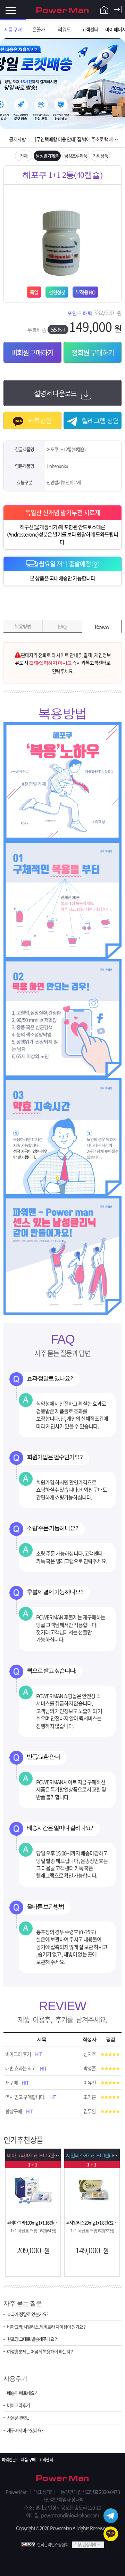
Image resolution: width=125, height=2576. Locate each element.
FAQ (62, 626)
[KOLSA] (29, 2545)
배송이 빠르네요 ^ (22, 2393)
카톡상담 (39, 421)
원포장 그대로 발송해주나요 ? (32, 2339)
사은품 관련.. (18, 2418)
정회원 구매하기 (93, 353)
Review (102, 626)
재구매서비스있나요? (25, 2430)
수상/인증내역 (85, 2545)
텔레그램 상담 (100, 421)
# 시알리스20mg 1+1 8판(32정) (92, 2222)
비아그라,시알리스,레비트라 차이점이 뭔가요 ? (46, 2327)
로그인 (118, 10)
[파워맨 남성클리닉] (62, 2479)
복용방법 (23, 626)
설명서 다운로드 (56, 393)
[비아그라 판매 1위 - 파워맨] (62, 10)
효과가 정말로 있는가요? (28, 2314)
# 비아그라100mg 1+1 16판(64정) (33, 2222)
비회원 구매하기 (32, 353)
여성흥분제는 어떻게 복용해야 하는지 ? (40, 2352)
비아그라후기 (18, 2405)
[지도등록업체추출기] (33, 2189)
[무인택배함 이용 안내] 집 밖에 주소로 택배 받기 (77, 139)
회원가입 (104, 10)
